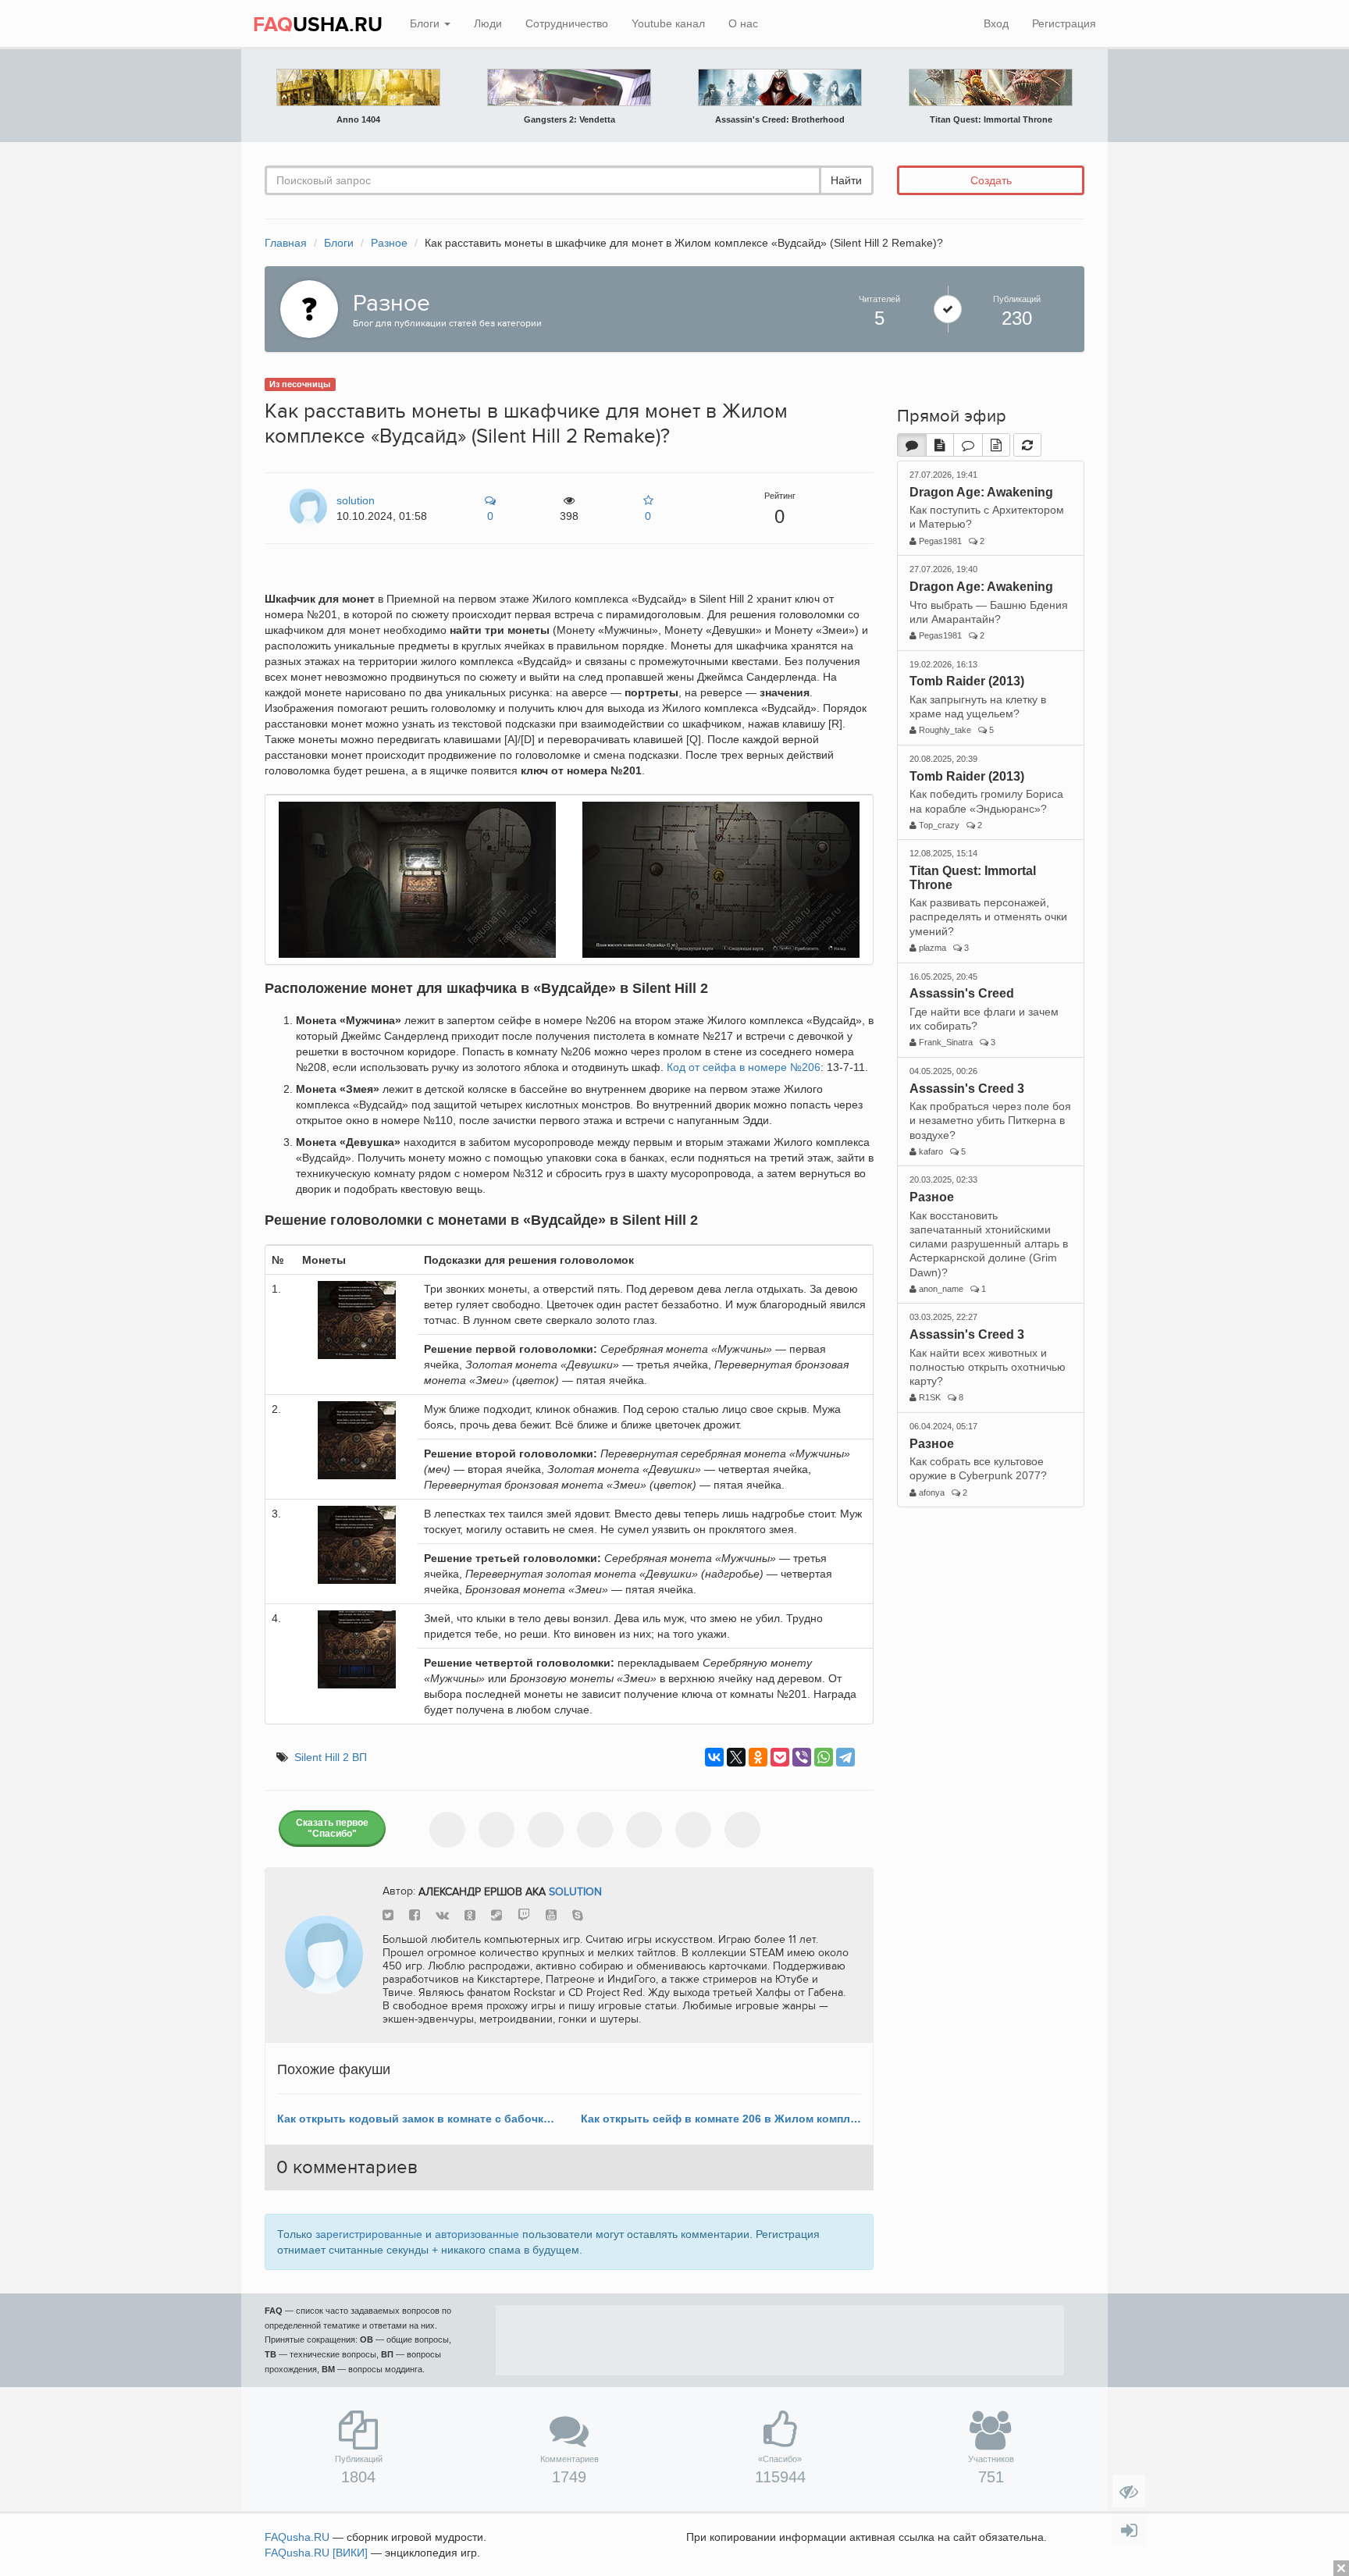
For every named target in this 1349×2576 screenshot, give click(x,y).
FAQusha (297, 2537)
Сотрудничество (567, 23)
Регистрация (1064, 23)
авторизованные (477, 2234)
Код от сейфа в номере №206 (744, 1067)
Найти (846, 180)
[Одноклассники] (758, 1757)
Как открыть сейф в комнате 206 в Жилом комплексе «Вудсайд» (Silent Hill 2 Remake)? (721, 2119)
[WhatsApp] (824, 1757)
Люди (488, 23)
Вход (996, 23)
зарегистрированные (369, 2234)
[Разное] (305, 308)
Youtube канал (668, 23)
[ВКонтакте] (714, 1757)
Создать (991, 180)
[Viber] (802, 1757)
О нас (743, 23)
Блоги (426, 23)
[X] (736, 1757)
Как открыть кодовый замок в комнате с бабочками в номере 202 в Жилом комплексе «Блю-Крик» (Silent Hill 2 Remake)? (417, 2119)
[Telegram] (845, 1757)
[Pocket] (780, 1757)
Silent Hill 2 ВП (331, 1757)
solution (575, 1891)
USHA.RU (318, 25)
